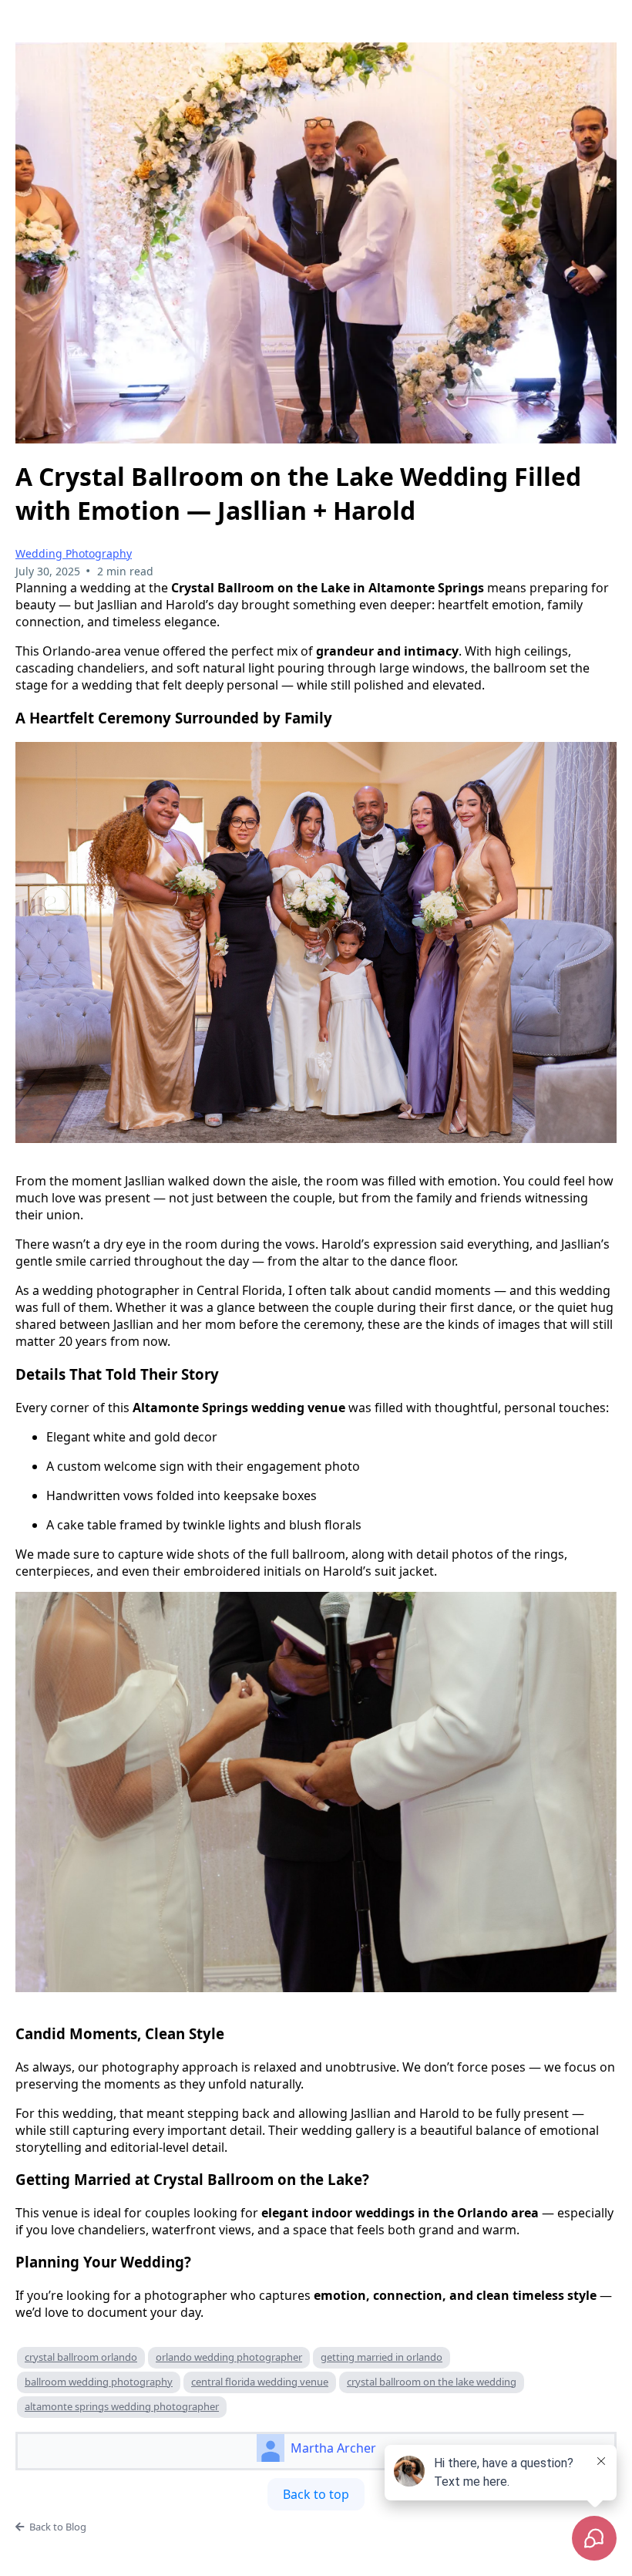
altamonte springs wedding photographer (122, 2406)
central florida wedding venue (260, 2382)
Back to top (316, 2494)
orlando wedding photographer (229, 2357)
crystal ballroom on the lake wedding (432, 2382)
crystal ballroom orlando (81, 2357)
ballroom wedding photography (99, 2382)
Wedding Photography (74, 553)
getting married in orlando (382, 2357)
